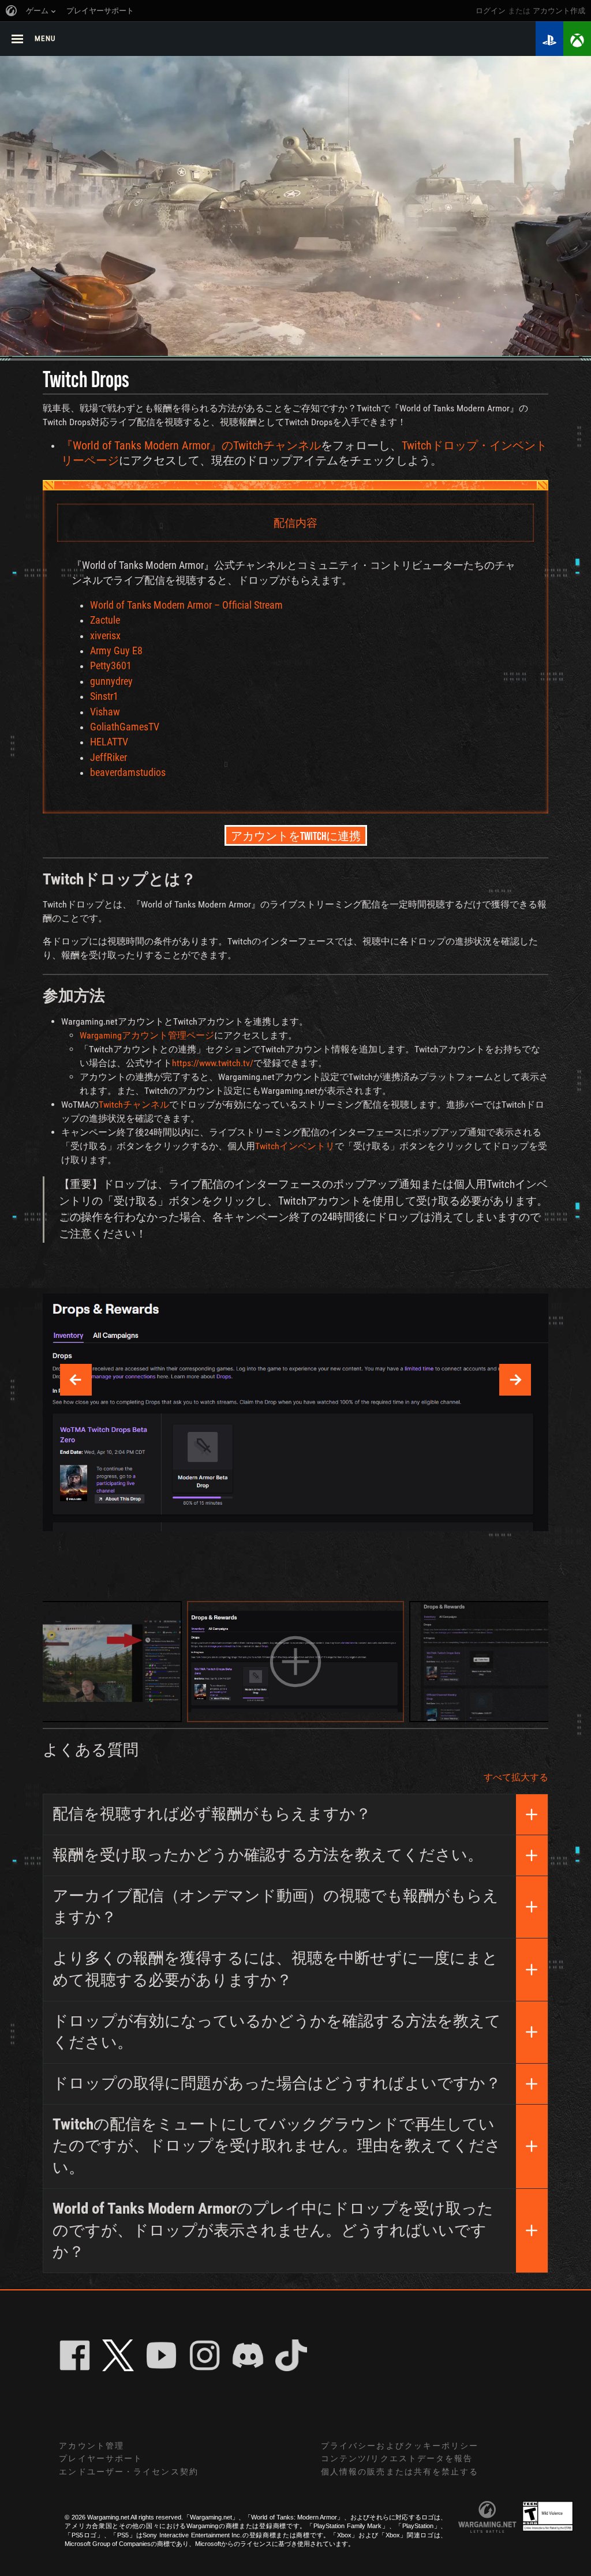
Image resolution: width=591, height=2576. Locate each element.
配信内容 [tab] (295, 522)
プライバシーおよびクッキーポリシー (400, 2446)
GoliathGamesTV (125, 727)
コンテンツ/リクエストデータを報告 (397, 2458)
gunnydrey (111, 681)
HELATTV (109, 742)
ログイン (491, 11)
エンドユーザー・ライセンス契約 (129, 2472)
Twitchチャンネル (134, 1105)
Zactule (105, 620)
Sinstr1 (104, 696)
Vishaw (105, 712)
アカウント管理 (91, 2446)
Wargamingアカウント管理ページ (147, 1035)
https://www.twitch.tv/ (213, 1063)
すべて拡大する (516, 1777)
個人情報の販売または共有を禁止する (400, 2472)
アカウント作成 (559, 11)
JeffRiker (109, 758)
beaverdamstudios (128, 773)
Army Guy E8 (116, 651)
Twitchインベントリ (295, 1146)
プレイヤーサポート (101, 2458)
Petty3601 (111, 666)
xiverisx (105, 636)
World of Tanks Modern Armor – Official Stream (186, 605)
